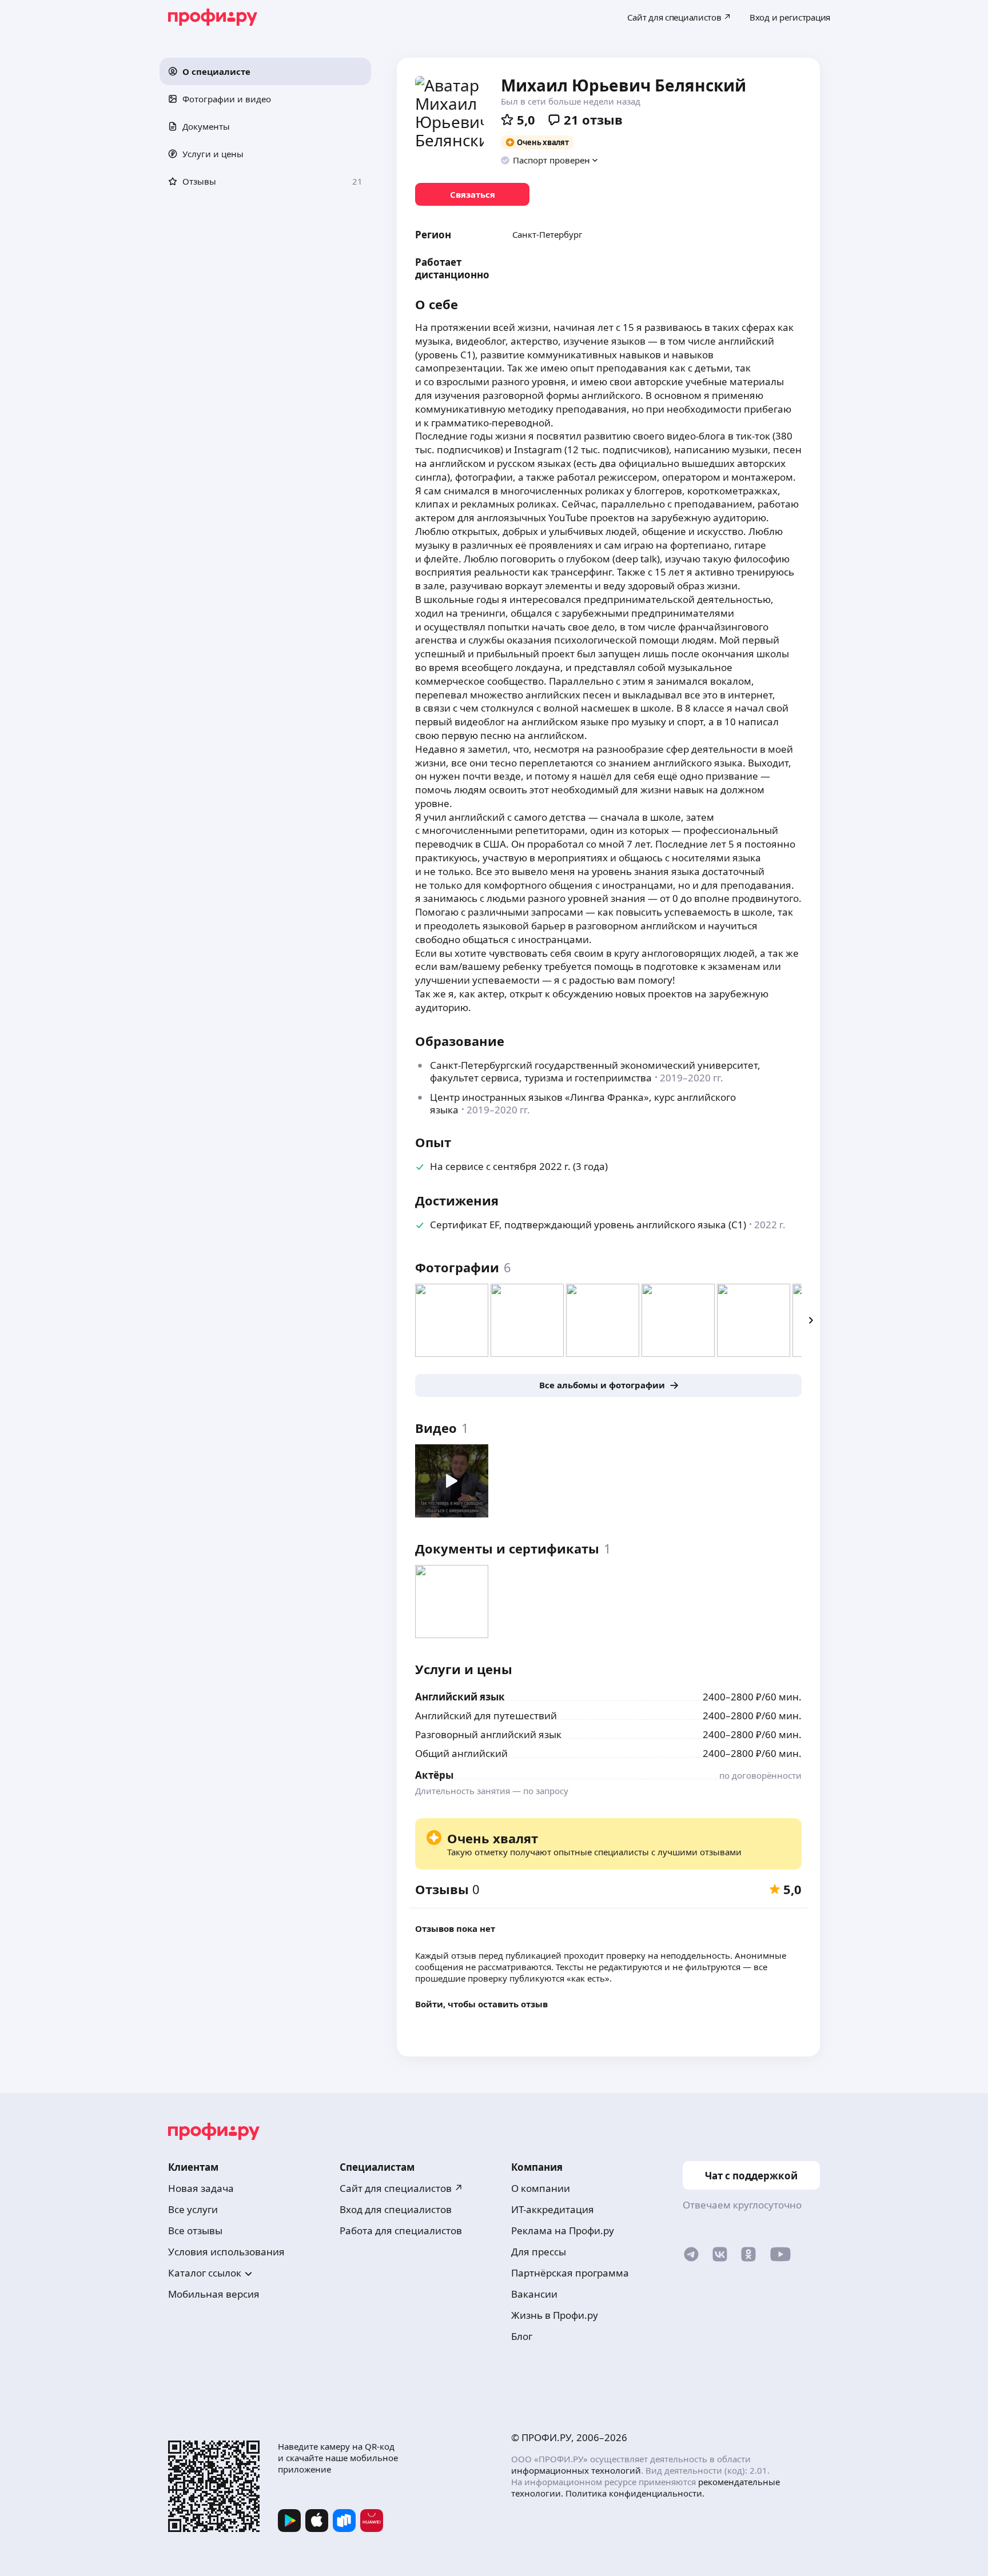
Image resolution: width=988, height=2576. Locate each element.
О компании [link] (541, 2188)
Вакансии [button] (534, 2294)
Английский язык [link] (460, 1697)
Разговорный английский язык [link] (488, 1734)
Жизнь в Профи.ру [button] (555, 2315)
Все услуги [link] (193, 2209)
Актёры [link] (434, 1775)
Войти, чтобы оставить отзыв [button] (481, 2004)
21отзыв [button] (593, 119)
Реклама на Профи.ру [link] (563, 2230)
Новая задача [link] (201, 2188)
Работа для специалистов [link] (401, 2230)
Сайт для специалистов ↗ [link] (401, 2188)
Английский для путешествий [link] (486, 1716)
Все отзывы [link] (195, 2230)
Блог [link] (522, 2336)
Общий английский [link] (461, 1753)
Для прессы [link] (539, 2252)
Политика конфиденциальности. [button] (635, 2493)
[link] (472, 194)
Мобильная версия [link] (214, 2294)
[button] (265, 71)
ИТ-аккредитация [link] (553, 2209)
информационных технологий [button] (576, 2470)
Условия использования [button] (226, 2252)
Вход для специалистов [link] (396, 2209)
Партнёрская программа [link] (570, 2273)
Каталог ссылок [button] (205, 2273)
